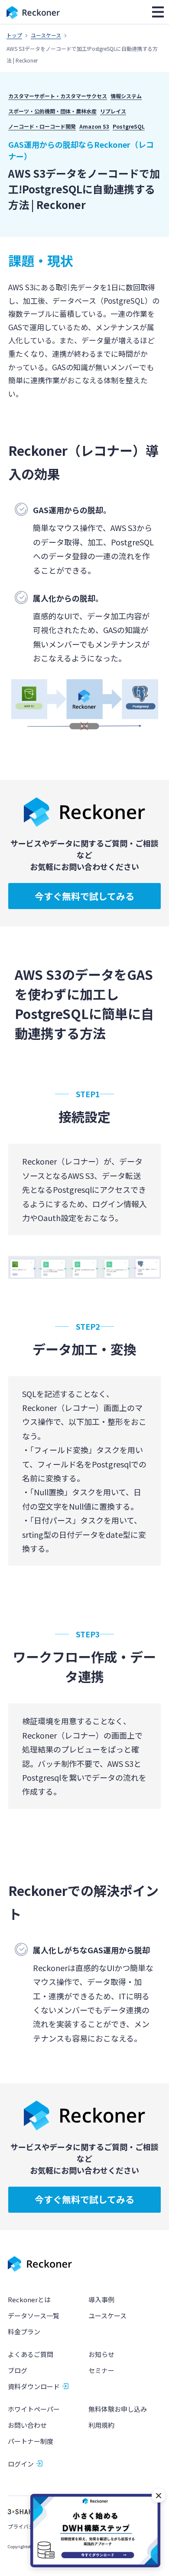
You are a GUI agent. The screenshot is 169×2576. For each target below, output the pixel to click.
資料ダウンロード (34, 2386)
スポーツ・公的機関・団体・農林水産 (52, 111)
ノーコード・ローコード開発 (42, 126)
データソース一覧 (34, 2315)
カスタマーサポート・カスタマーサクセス (58, 96)
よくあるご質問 (31, 2354)
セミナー (101, 2370)
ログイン (21, 2464)
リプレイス (113, 111)
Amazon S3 (94, 126)
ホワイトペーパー (34, 2409)
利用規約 (101, 2425)
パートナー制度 (31, 2441)
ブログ (18, 2370)
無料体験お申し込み (118, 2409)
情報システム (126, 96)
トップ (14, 35)
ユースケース (46, 35)
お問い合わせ (27, 2425)
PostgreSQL (129, 126)
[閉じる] (159, 2496)
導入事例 (101, 2299)
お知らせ (101, 2354)
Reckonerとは (29, 2299)
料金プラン (24, 2332)
